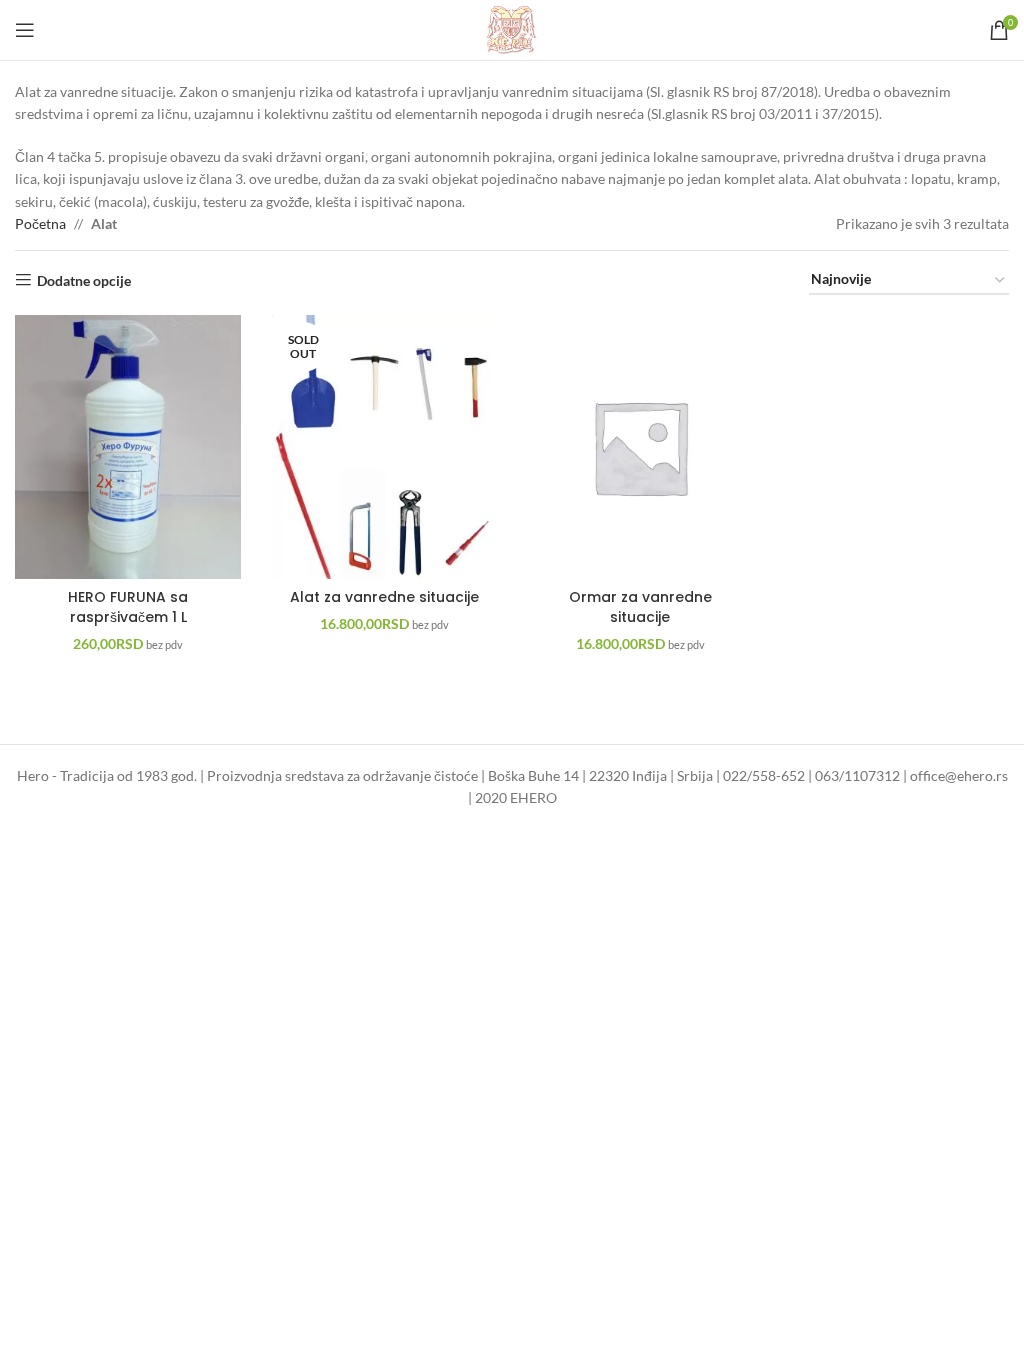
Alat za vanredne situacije (384, 597)
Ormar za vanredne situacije (640, 607)
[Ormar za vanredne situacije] (640, 447)
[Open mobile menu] (25, 30)
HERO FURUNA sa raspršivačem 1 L (128, 607)
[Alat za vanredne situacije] (384, 447)
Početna (40, 223)
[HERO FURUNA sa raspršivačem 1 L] (128, 447)
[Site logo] (512, 28)
